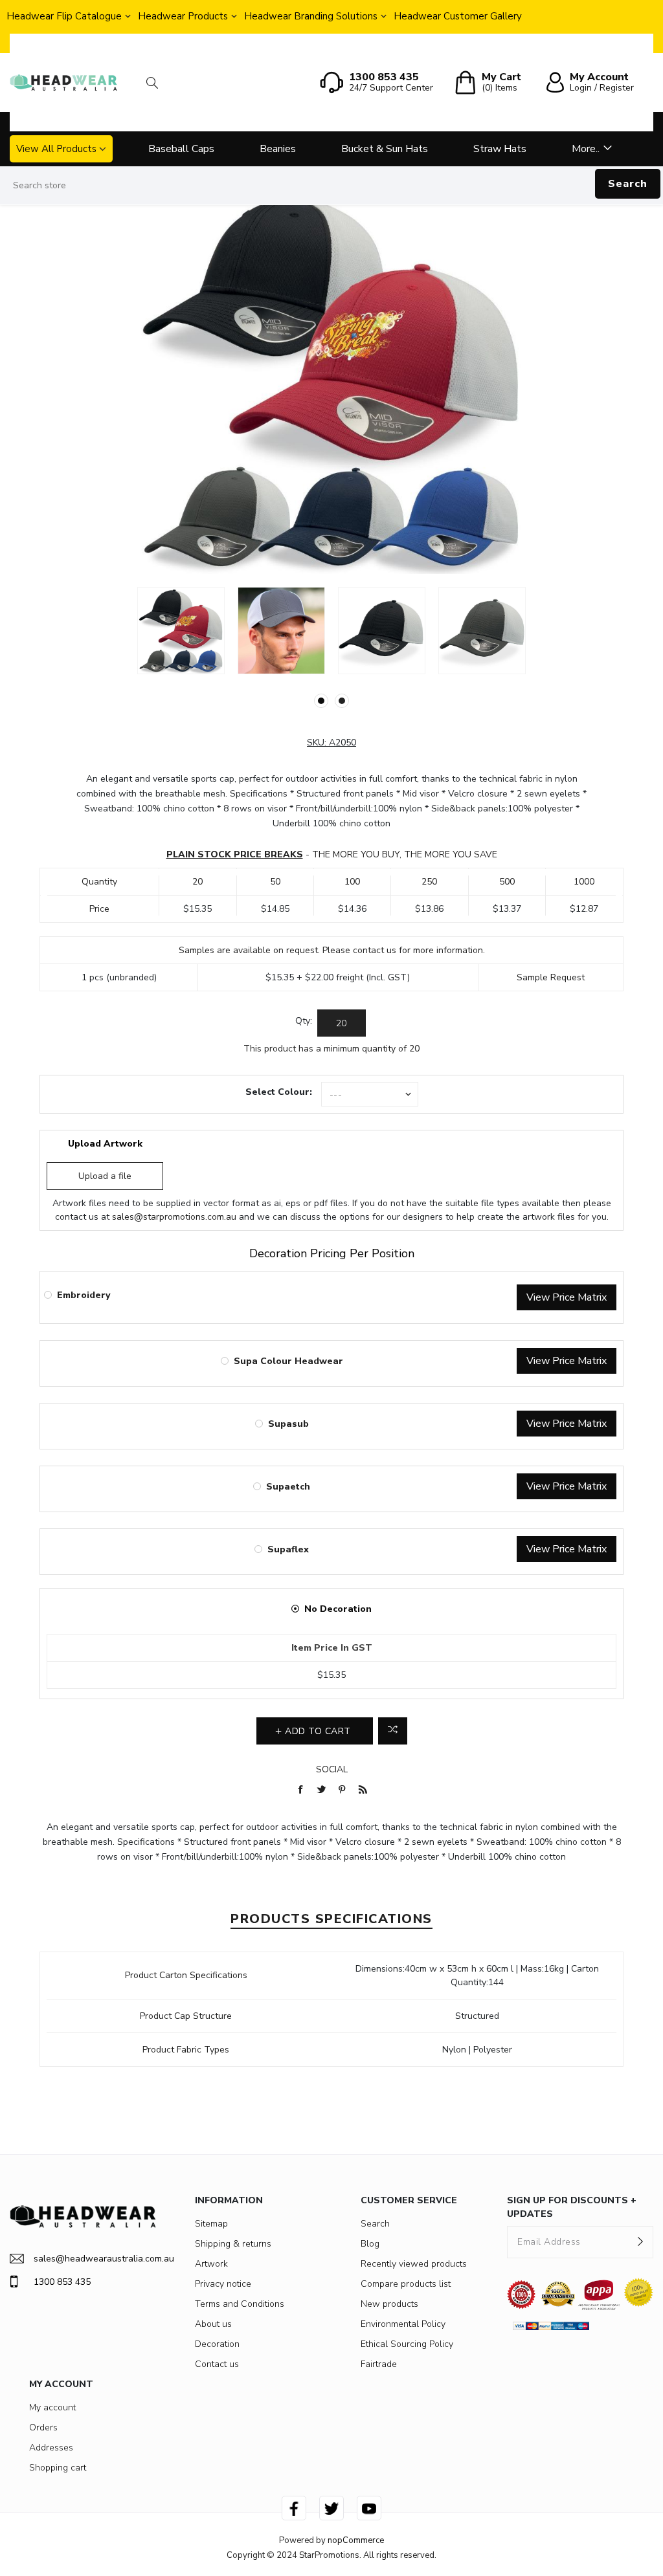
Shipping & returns (233, 2244)
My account (52, 2407)
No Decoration (338, 1609)
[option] (181, 631)
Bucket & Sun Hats (385, 149)
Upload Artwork (105, 1144)
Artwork (211, 2264)
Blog (370, 2244)
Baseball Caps (181, 149)
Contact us (217, 2364)
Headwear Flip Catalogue (64, 16)
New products (389, 2304)
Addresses (51, 2448)
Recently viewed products (414, 2264)
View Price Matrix (567, 1297)
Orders (43, 2427)
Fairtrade (379, 2364)
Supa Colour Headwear (288, 1361)
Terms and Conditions (240, 2304)
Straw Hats (500, 149)
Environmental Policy (403, 2324)
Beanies (278, 149)
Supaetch (288, 1487)
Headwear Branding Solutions (311, 16)
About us (213, 2324)
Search (628, 184)
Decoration (217, 2344)
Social (332, 1769)
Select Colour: (279, 1092)
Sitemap (211, 2224)
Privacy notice (223, 2284)
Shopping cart (58, 2468)
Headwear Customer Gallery (458, 16)
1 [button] (321, 701)
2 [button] (342, 701)
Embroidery (84, 1295)
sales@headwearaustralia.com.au (95, 2259)
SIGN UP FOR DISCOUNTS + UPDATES (572, 2207)
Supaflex (288, 1549)
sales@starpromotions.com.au (174, 1217)
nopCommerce (356, 2540)
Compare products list (406, 2284)
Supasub (288, 1424)
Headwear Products (183, 16)
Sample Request (551, 977)
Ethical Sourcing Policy (407, 2344)
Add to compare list (393, 1731)
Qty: (304, 1021)
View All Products (56, 149)
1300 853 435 (62, 2282)
